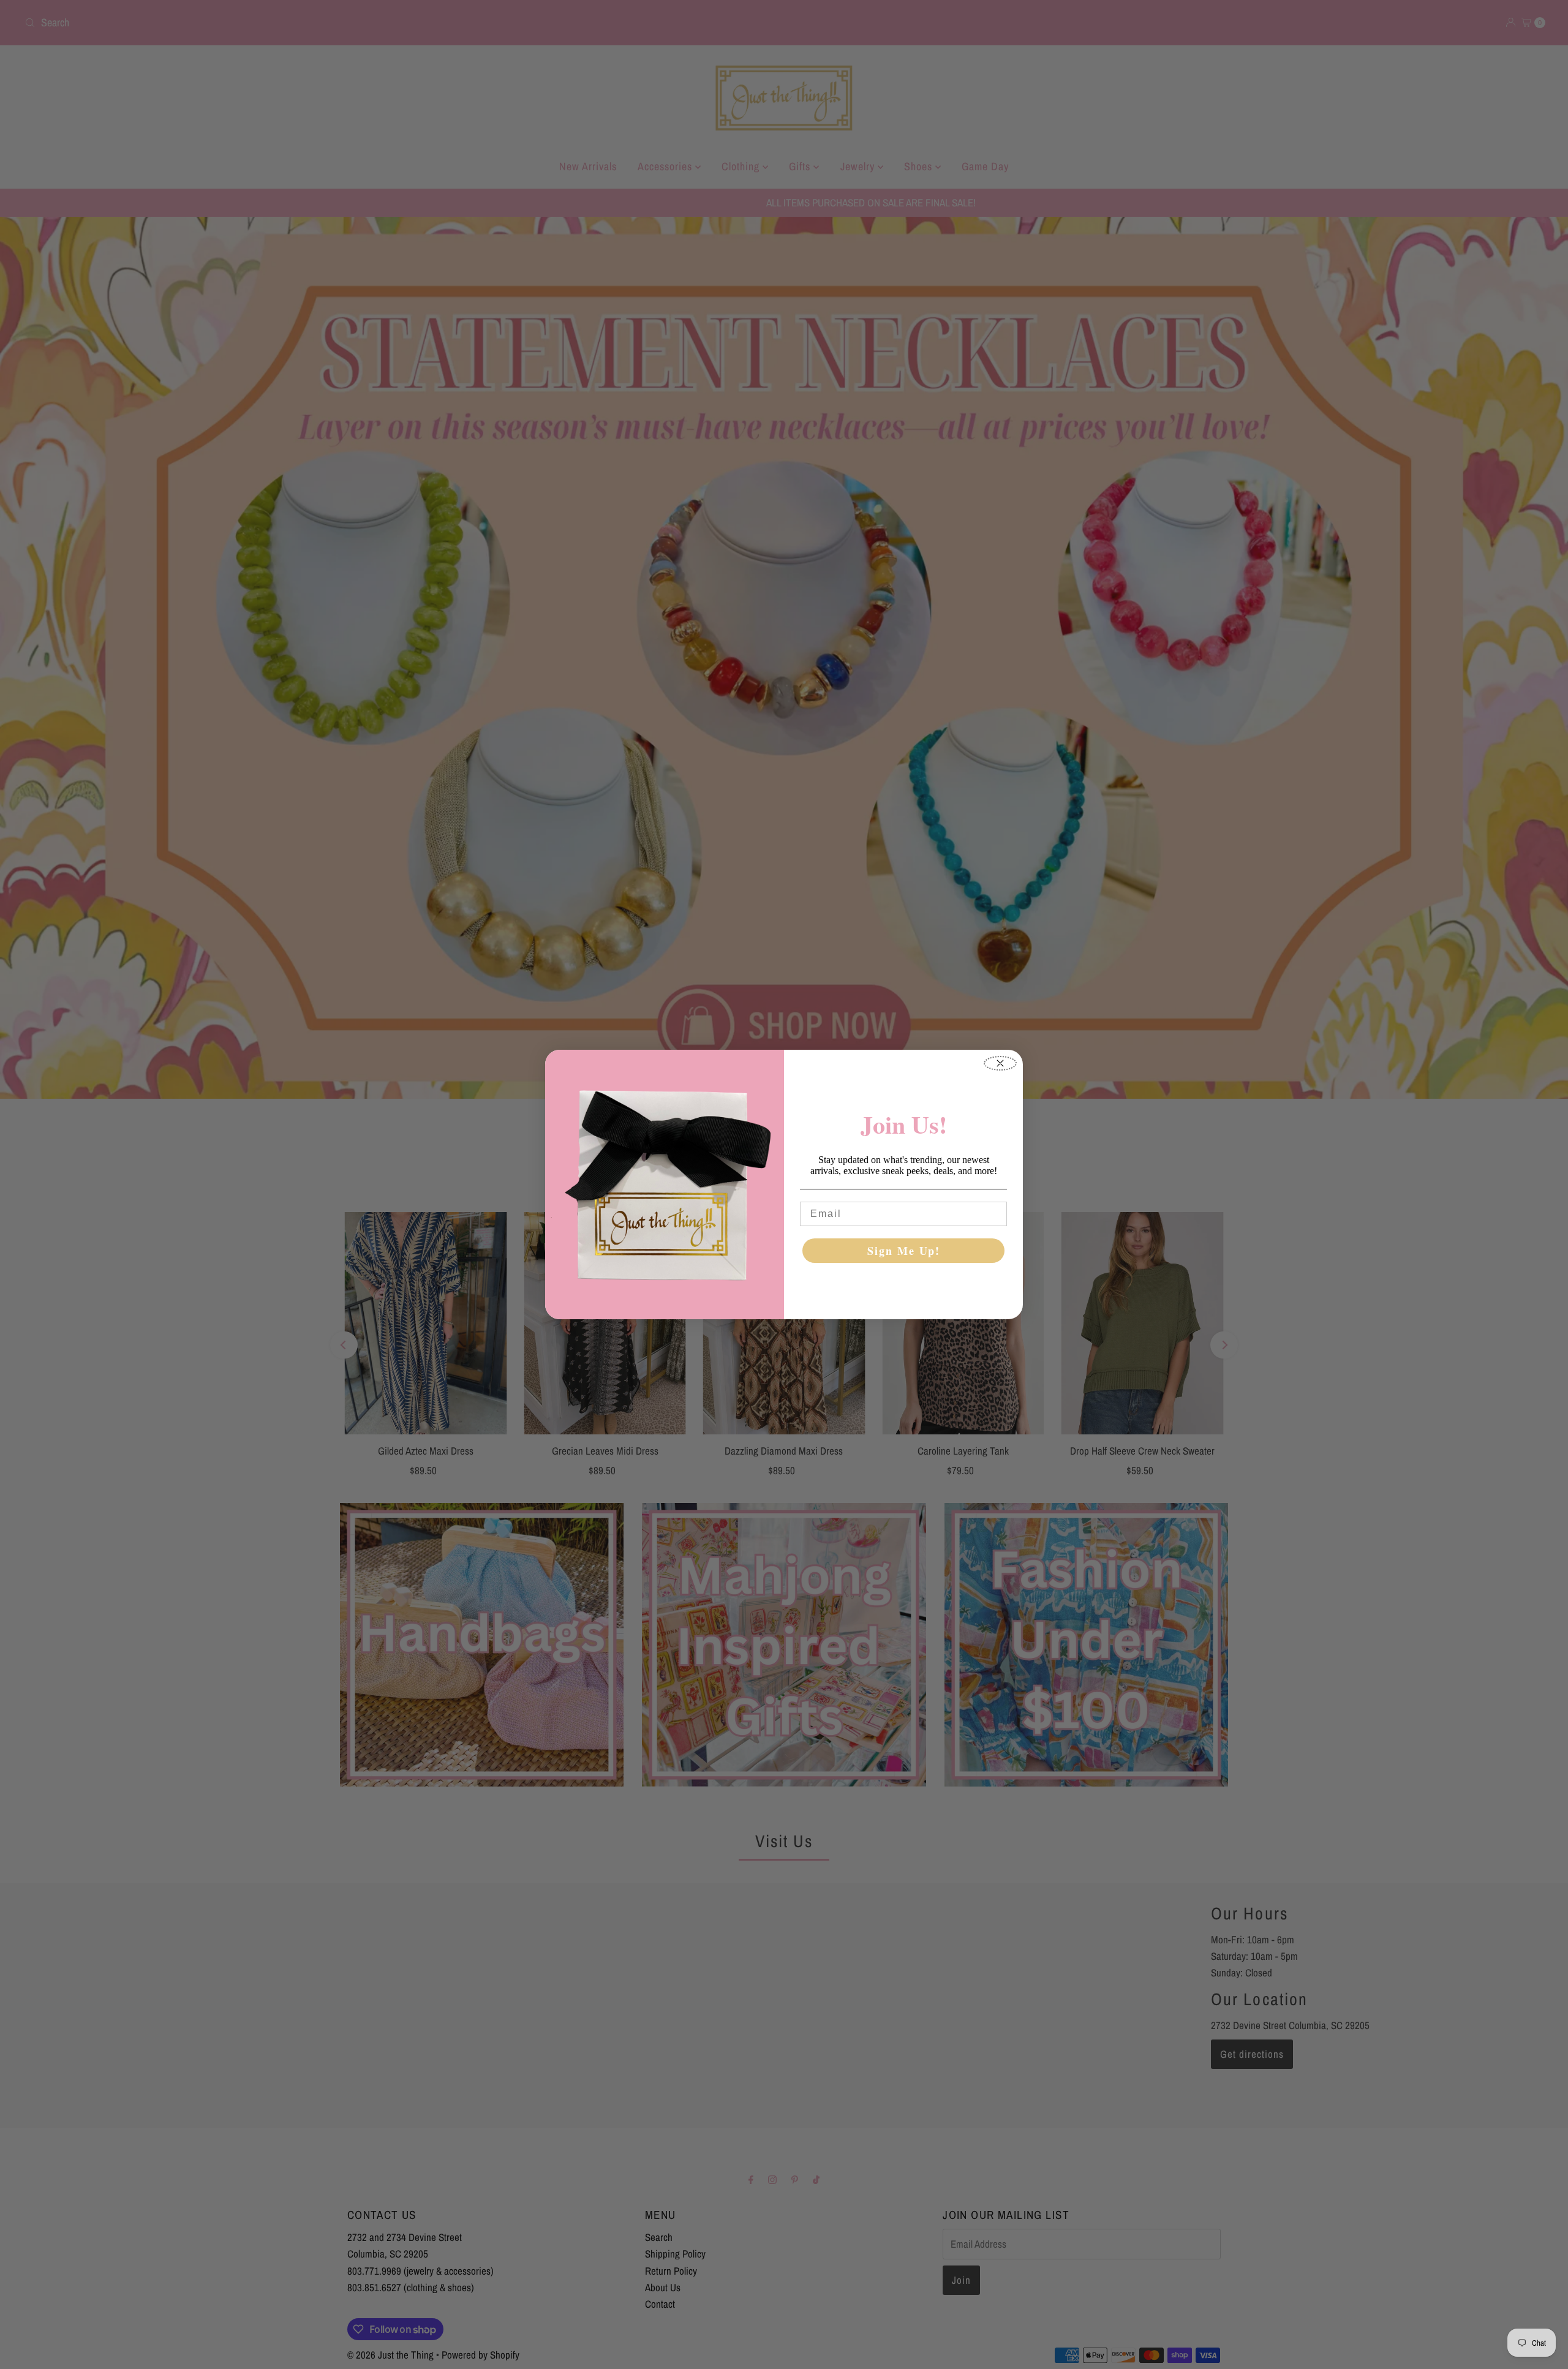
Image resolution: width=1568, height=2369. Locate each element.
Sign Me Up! (904, 1251)
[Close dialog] (1000, 1063)
